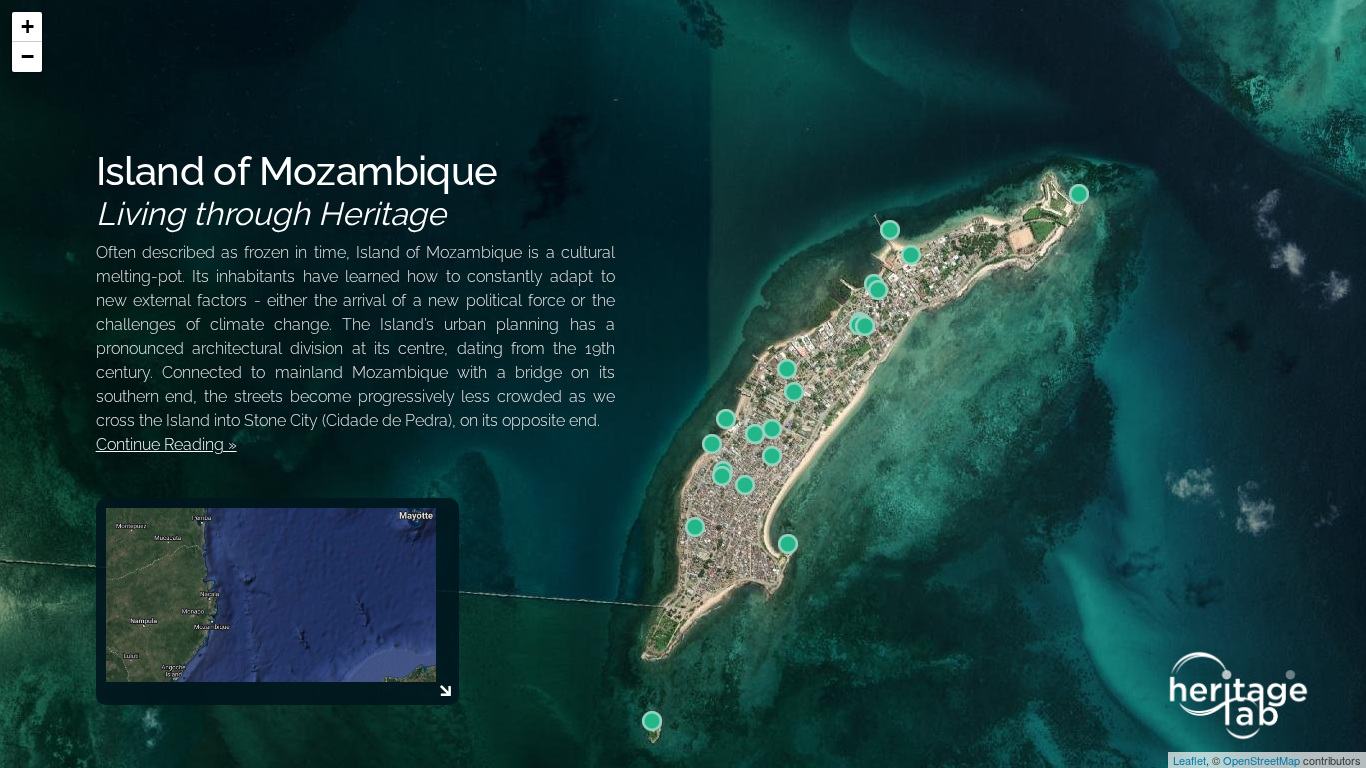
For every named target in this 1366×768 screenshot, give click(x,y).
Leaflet (1189, 760)
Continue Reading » (166, 444)
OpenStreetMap (1261, 760)
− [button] (27, 56)
